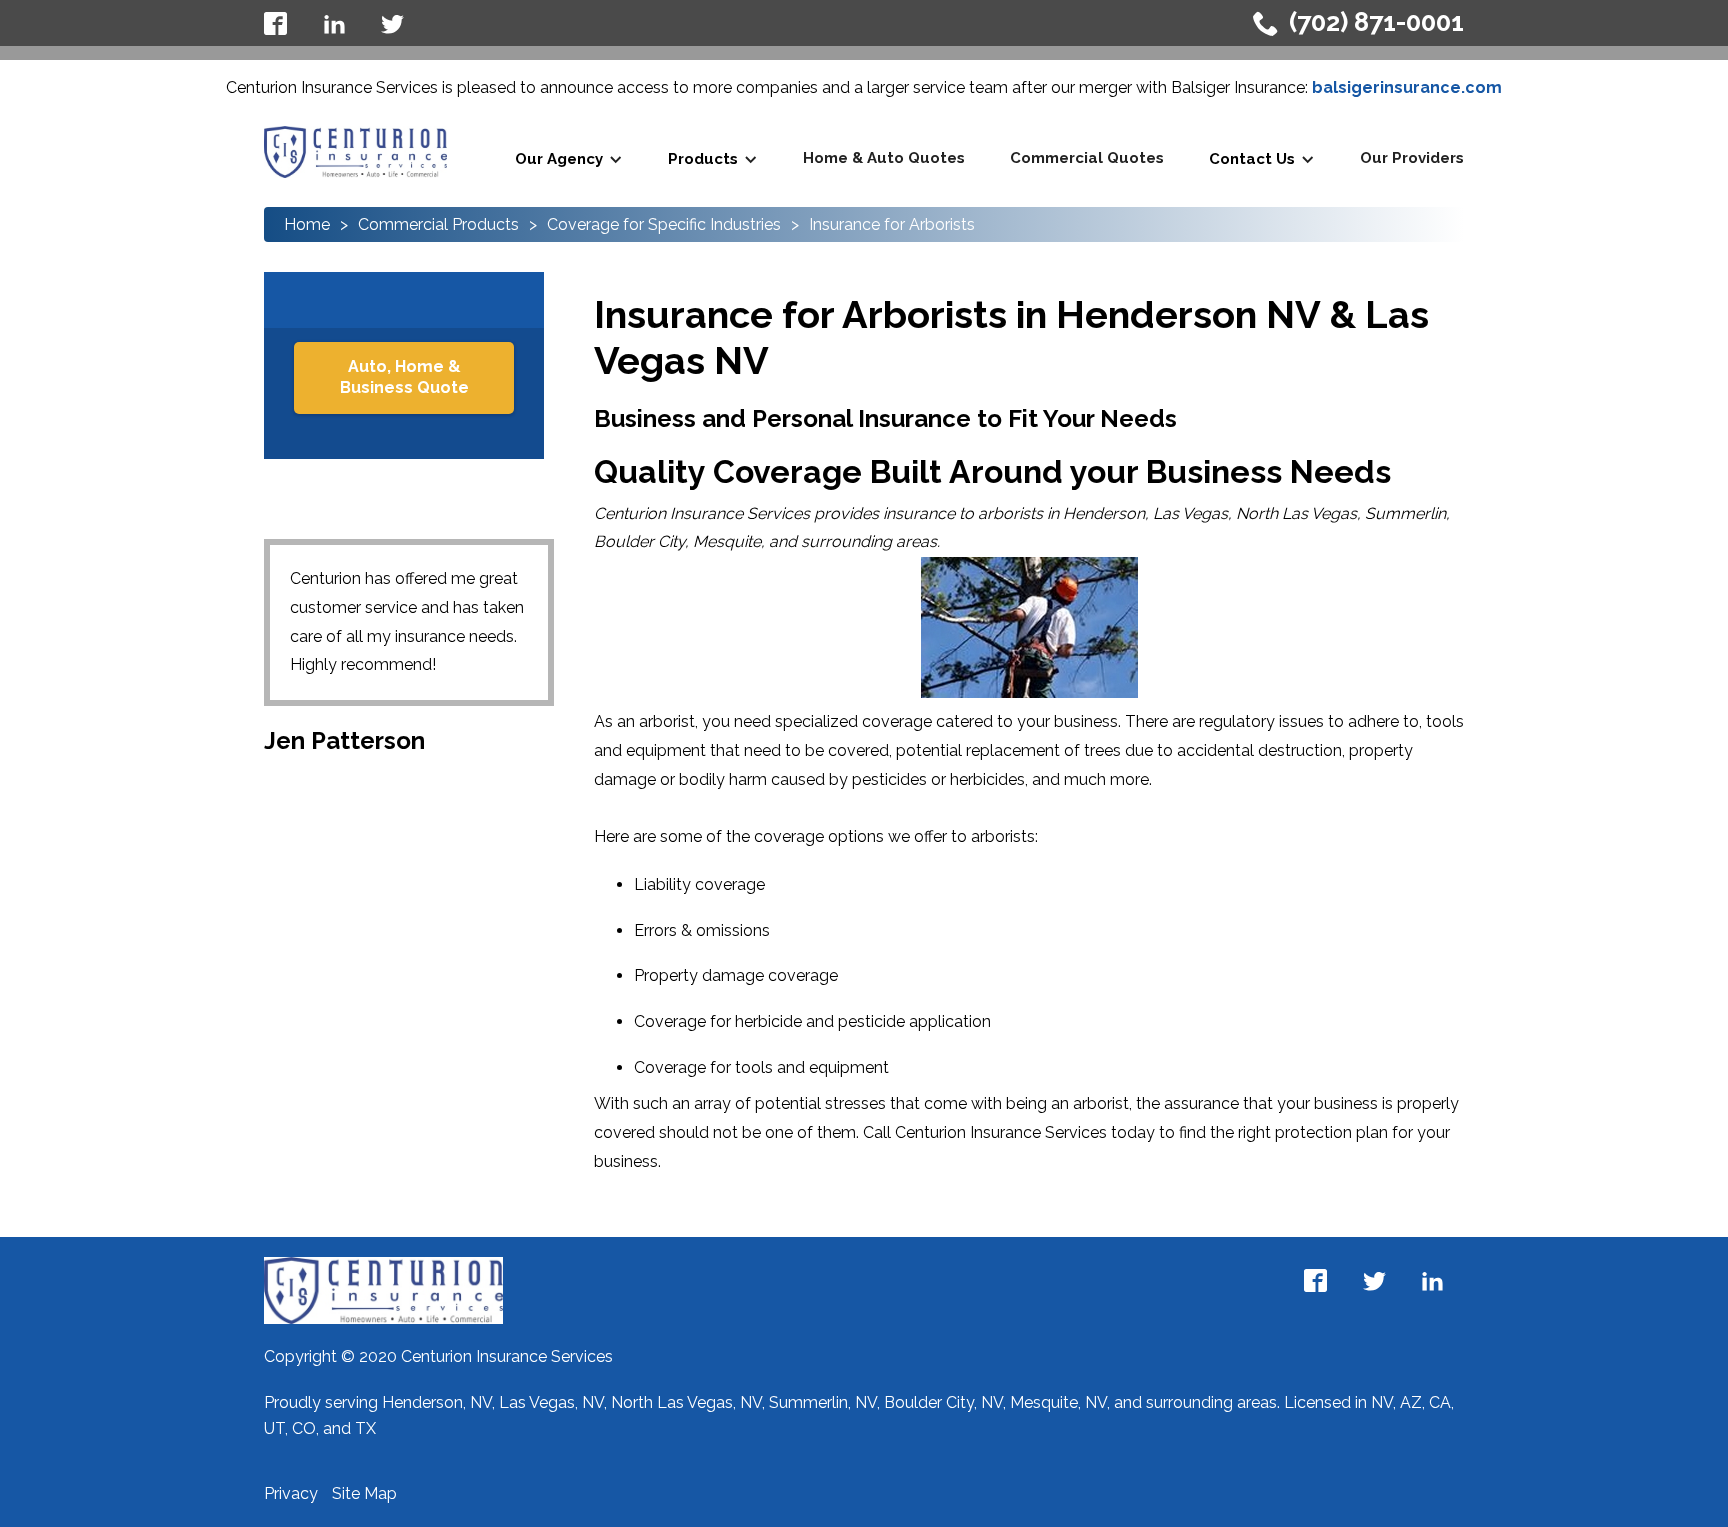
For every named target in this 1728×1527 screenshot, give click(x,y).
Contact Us (1252, 159)
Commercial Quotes (1087, 158)
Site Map (364, 1493)
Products (703, 159)
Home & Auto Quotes (884, 158)
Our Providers (1412, 158)
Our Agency (559, 159)
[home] (355, 152)
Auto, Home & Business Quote (404, 377)
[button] (569, 160)
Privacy (293, 1493)
